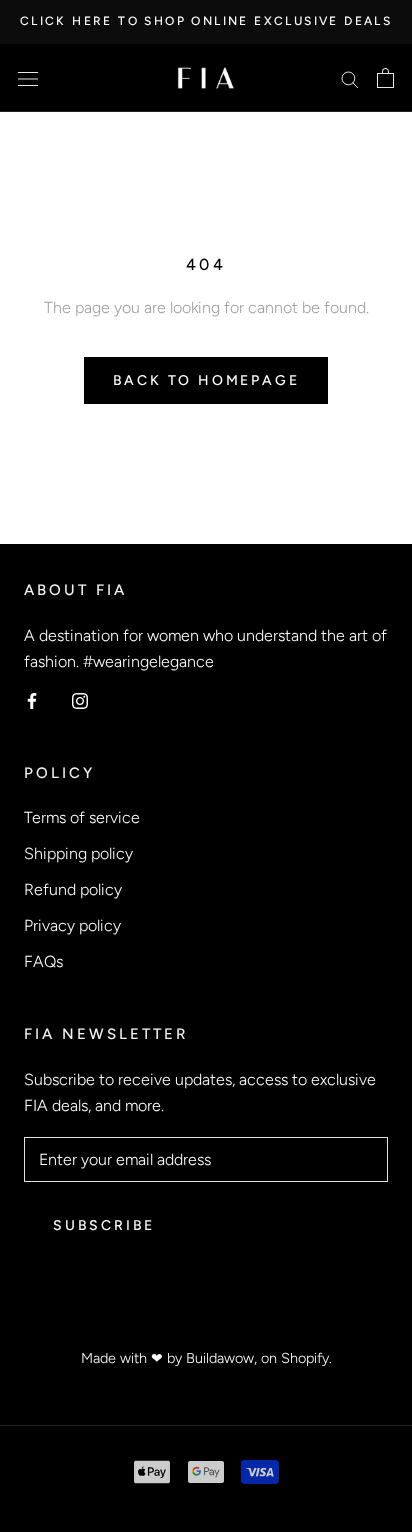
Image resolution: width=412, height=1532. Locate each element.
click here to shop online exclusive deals (206, 21)
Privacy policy (72, 925)
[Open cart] (385, 78)
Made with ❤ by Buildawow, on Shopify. (206, 1358)
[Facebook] (32, 700)
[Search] (350, 78)
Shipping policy (78, 853)
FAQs (43, 961)
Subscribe (104, 1225)
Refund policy (73, 889)
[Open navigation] (28, 78)
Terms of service (82, 817)
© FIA (206, 1327)
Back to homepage (206, 380)
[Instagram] (80, 700)
